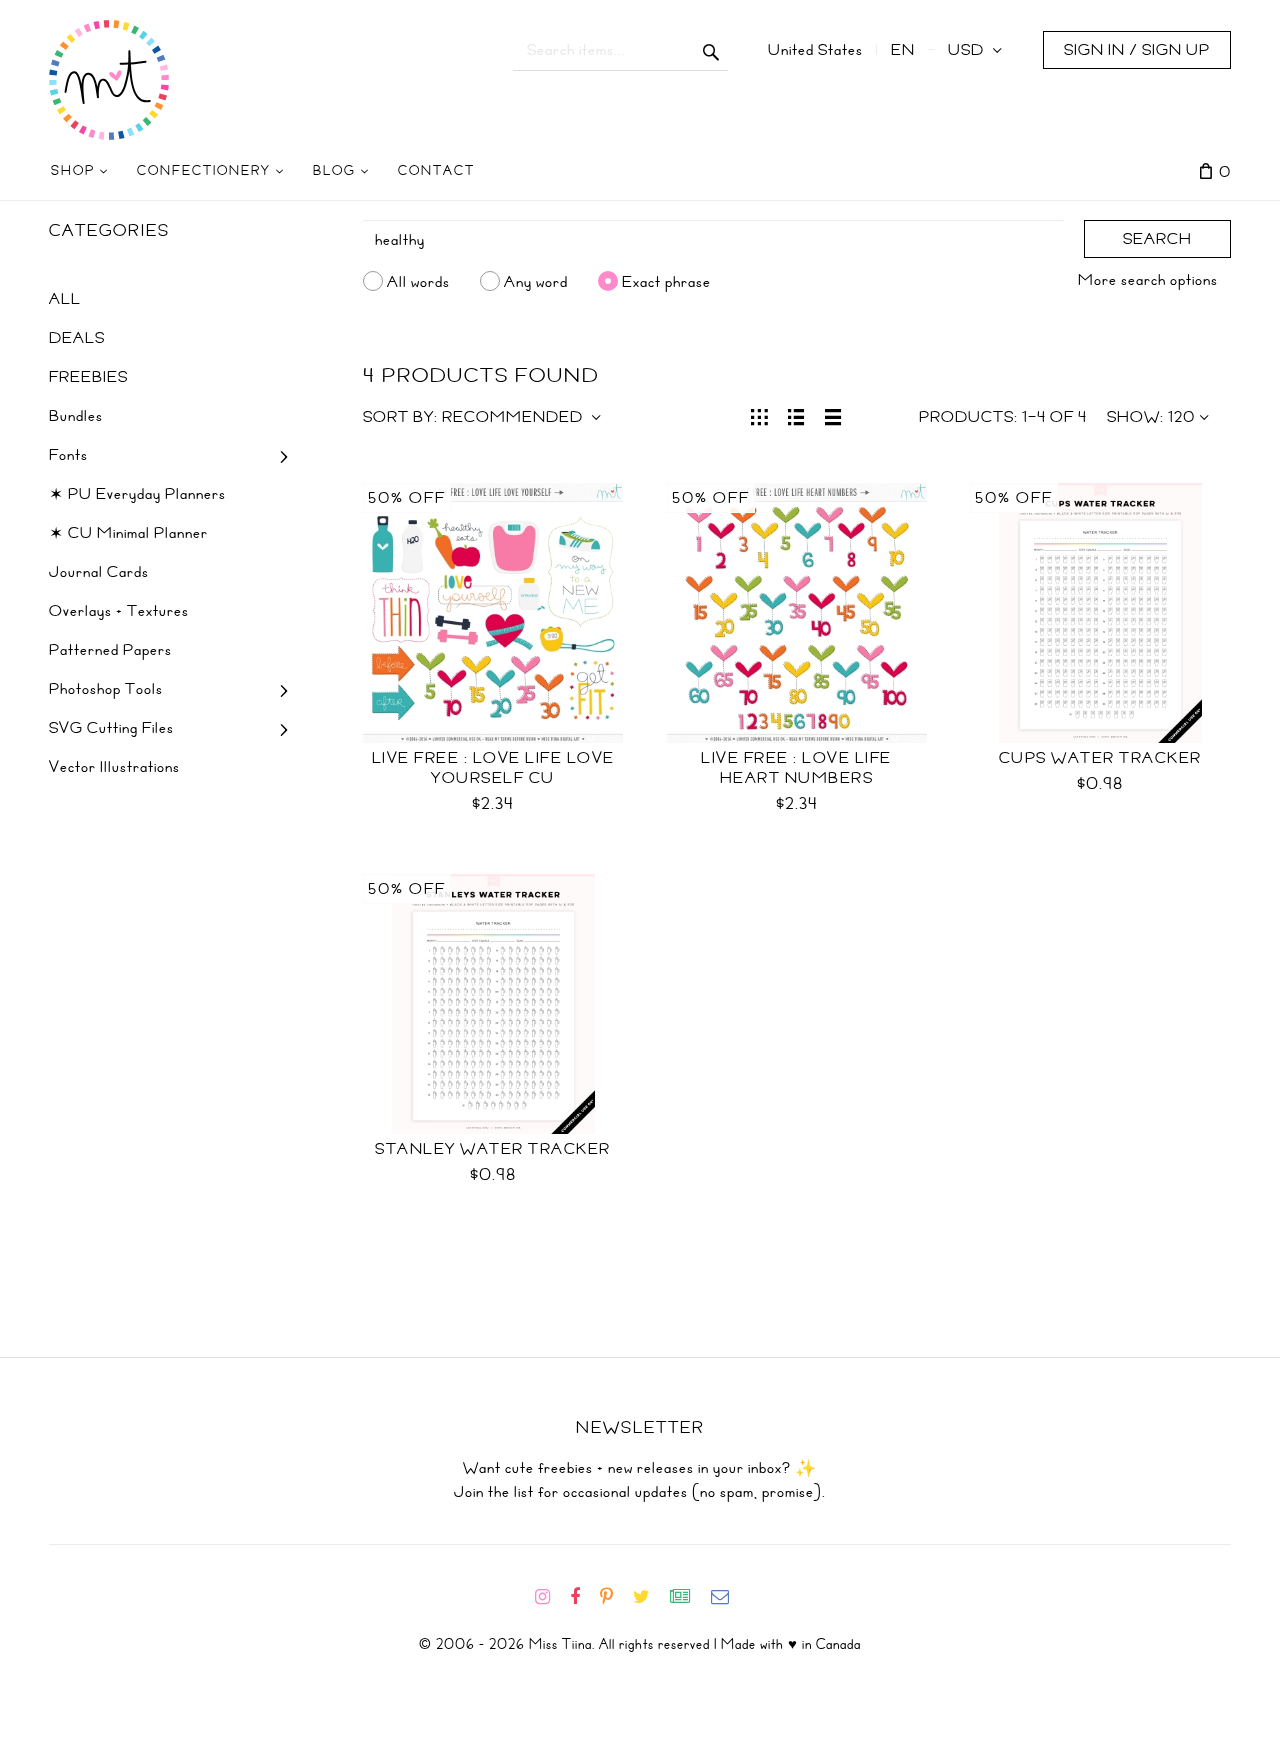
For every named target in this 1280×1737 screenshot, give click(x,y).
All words (418, 281)
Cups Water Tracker (1100, 758)
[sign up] (688, 1597)
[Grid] (759, 415)
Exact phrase (666, 281)
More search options (1148, 280)
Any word (536, 281)
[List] (796, 415)
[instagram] (550, 1597)
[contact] (728, 1597)
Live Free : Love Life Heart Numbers (796, 768)
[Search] (711, 50)
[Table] (833, 415)
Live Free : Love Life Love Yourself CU (493, 768)
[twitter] (649, 1597)
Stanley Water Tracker (493, 1149)
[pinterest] (614, 1597)
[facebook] (583, 1597)
